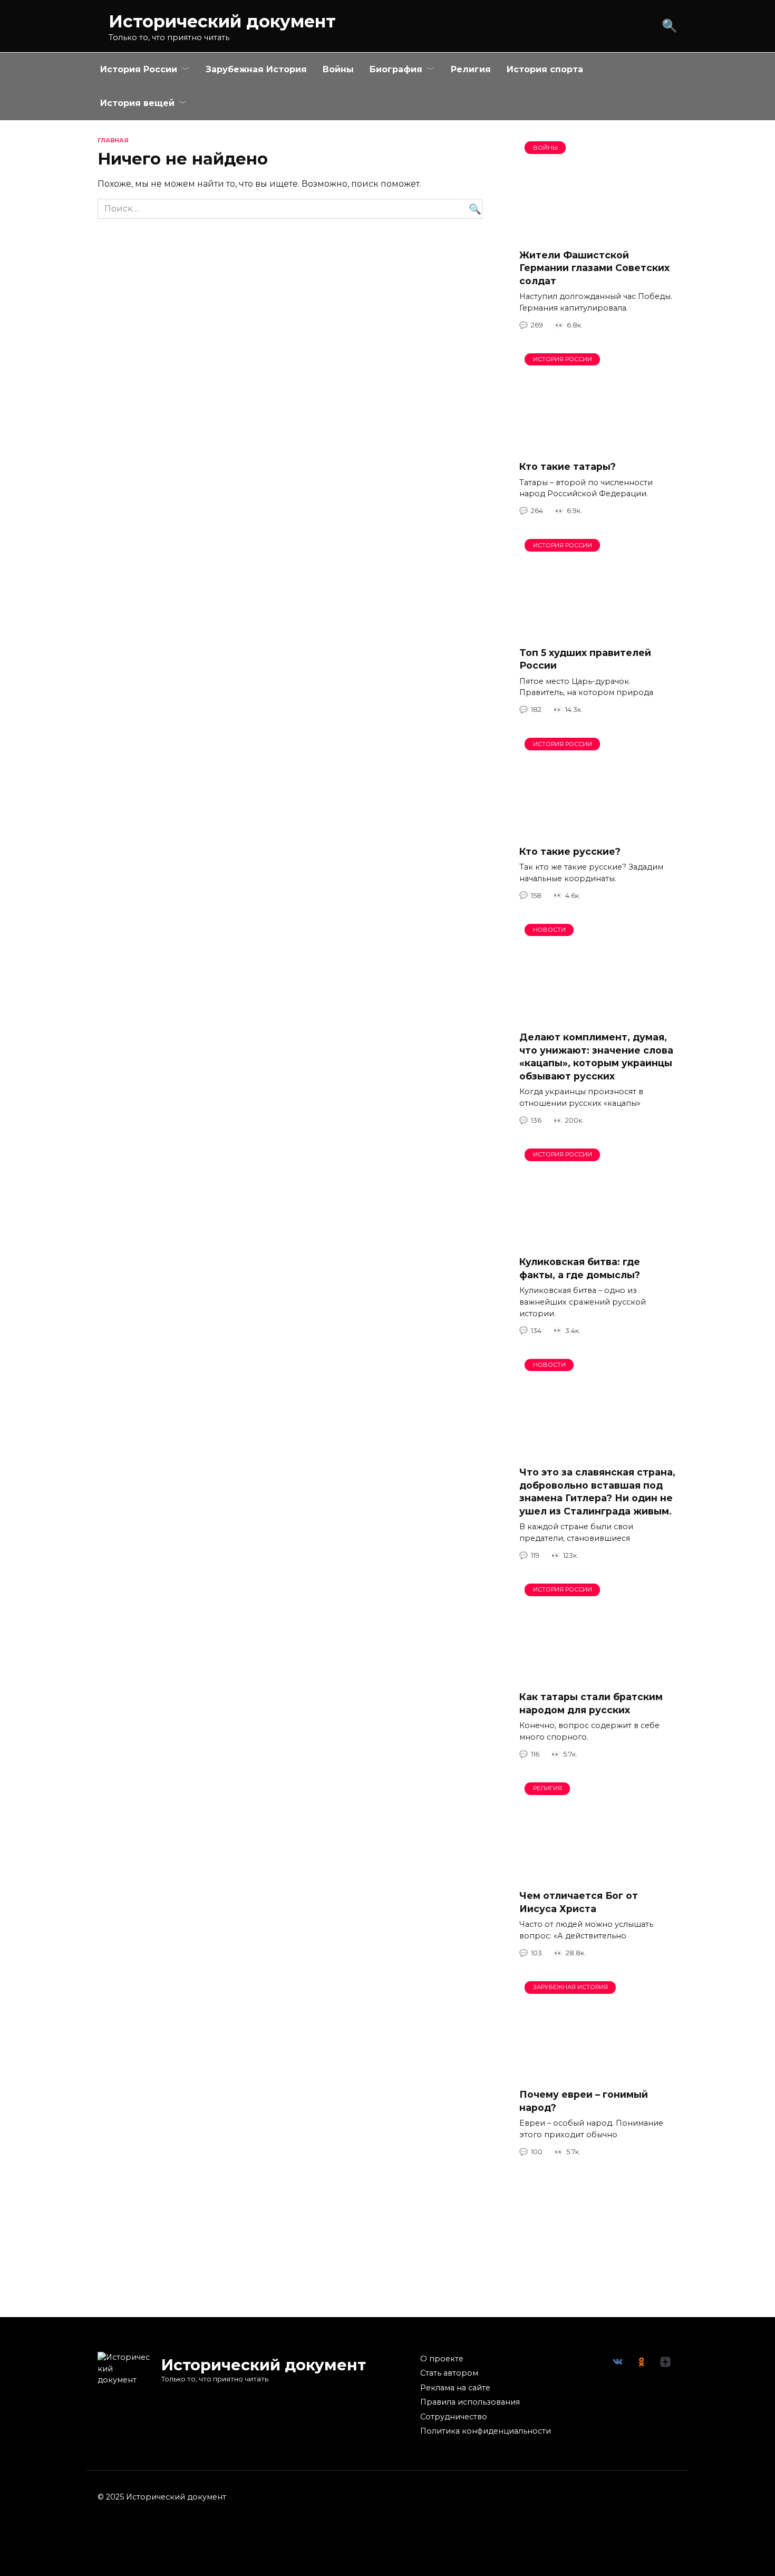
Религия (471, 69)
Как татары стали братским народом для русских (591, 1703)
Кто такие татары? (568, 466)
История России (139, 69)
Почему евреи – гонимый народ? (584, 2101)
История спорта (545, 69)
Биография (396, 69)
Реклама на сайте (455, 2388)
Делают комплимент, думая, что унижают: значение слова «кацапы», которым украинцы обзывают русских (596, 1057)
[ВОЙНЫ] (598, 233)
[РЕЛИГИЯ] (598, 1874)
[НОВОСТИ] (598, 1016)
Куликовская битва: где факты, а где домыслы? (580, 1268)
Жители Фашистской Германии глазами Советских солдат (594, 267)
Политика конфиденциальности (486, 2431)
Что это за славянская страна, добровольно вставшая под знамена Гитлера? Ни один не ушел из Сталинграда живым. (597, 1492)
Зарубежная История (256, 69)
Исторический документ (222, 21)
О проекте (442, 2359)
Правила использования (470, 2402)
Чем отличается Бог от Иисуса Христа (579, 1902)
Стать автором (449, 2373)
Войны (338, 69)
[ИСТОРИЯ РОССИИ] (598, 445)
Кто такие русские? (570, 851)
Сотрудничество (454, 2417)
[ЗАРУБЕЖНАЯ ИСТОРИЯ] (598, 2073)
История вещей (137, 103)
